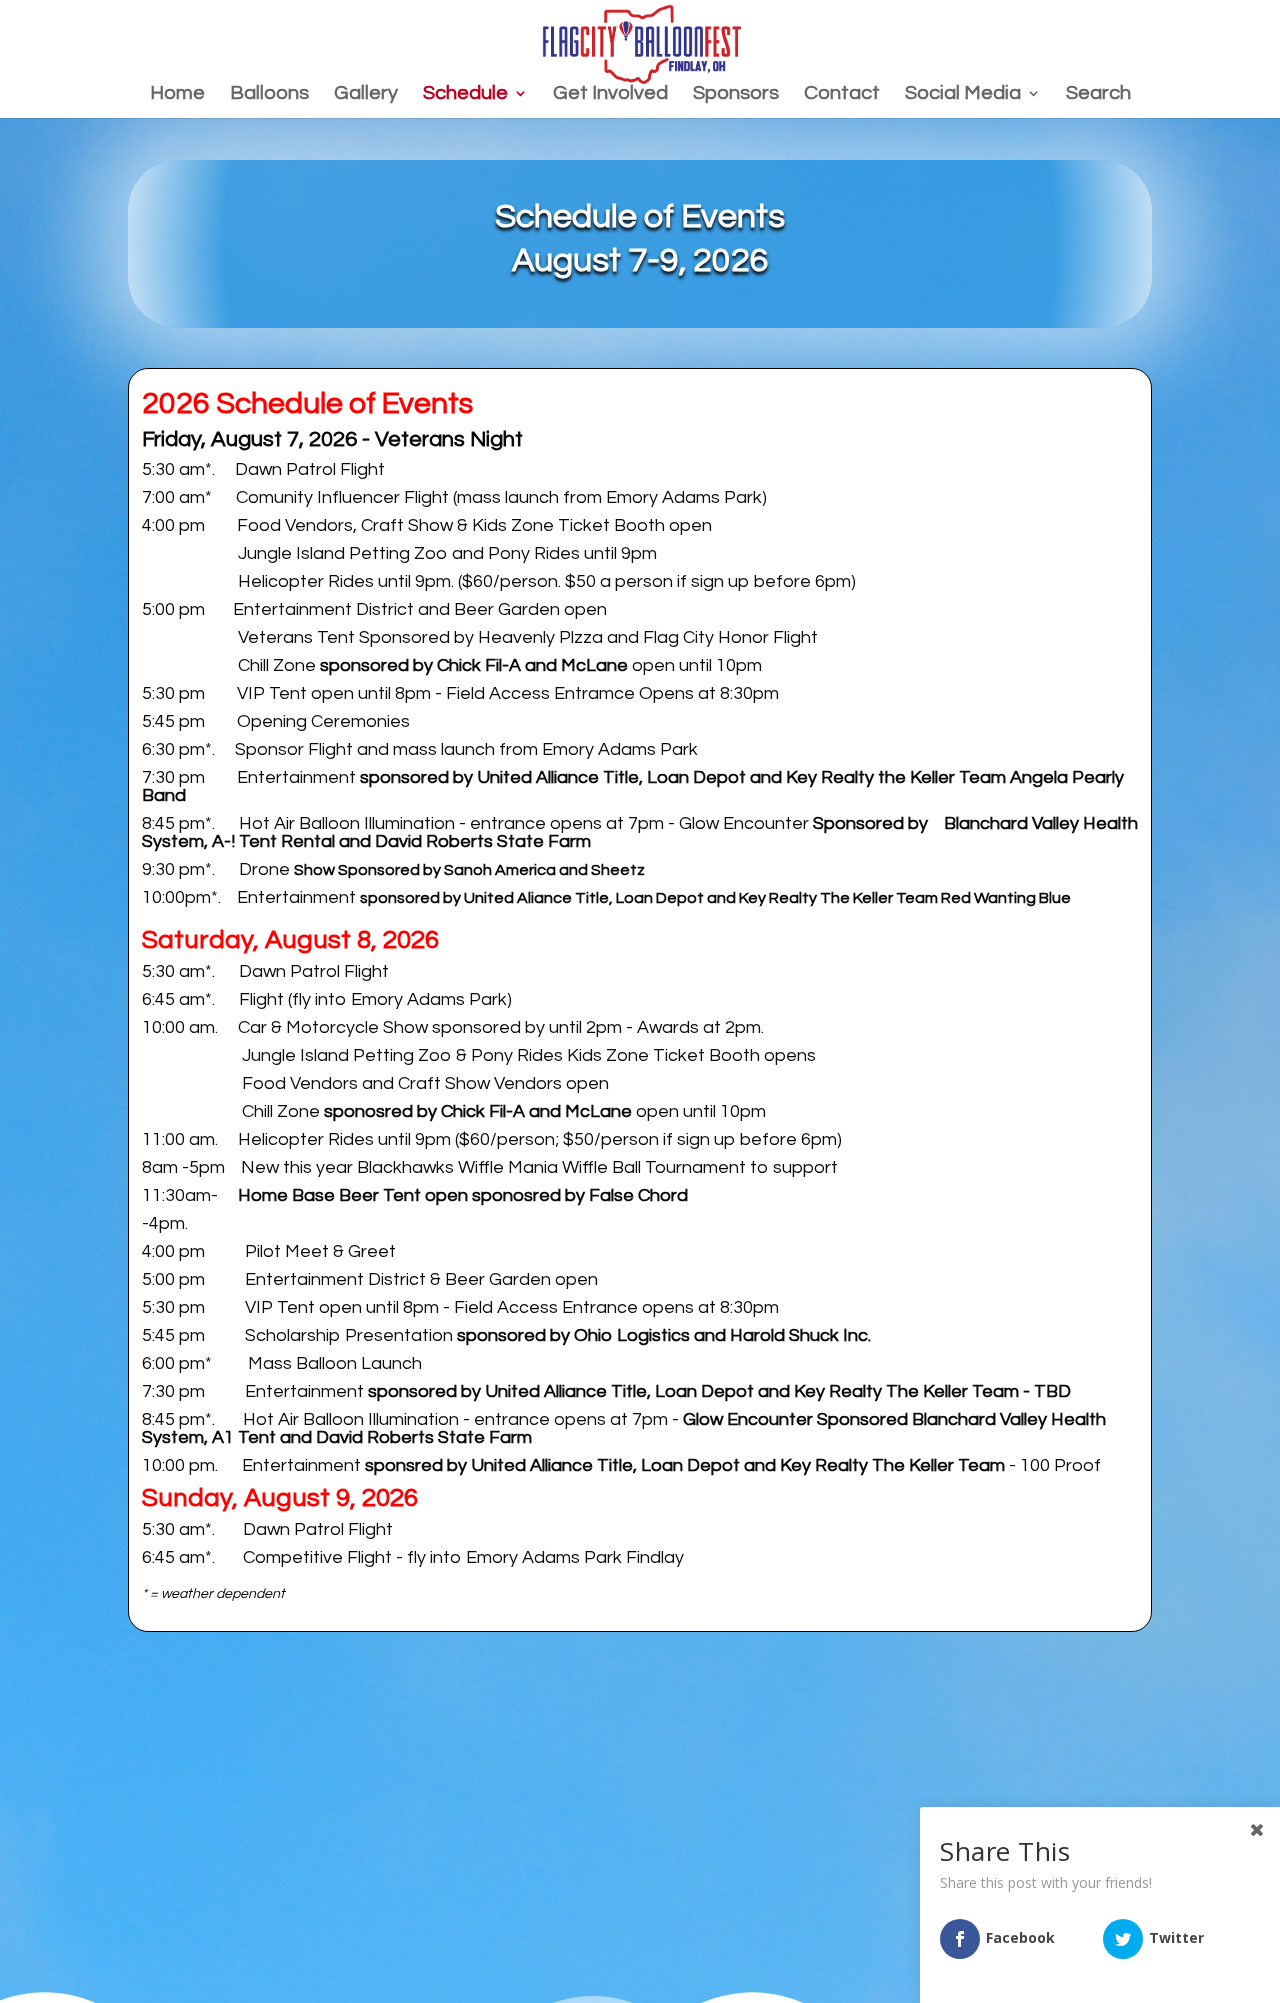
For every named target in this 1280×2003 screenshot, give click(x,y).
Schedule (465, 94)
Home (177, 94)
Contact (842, 94)
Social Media (963, 94)
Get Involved (610, 94)
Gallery (366, 94)
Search (1098, 94)
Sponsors (736, 94)
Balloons (269, 94)
